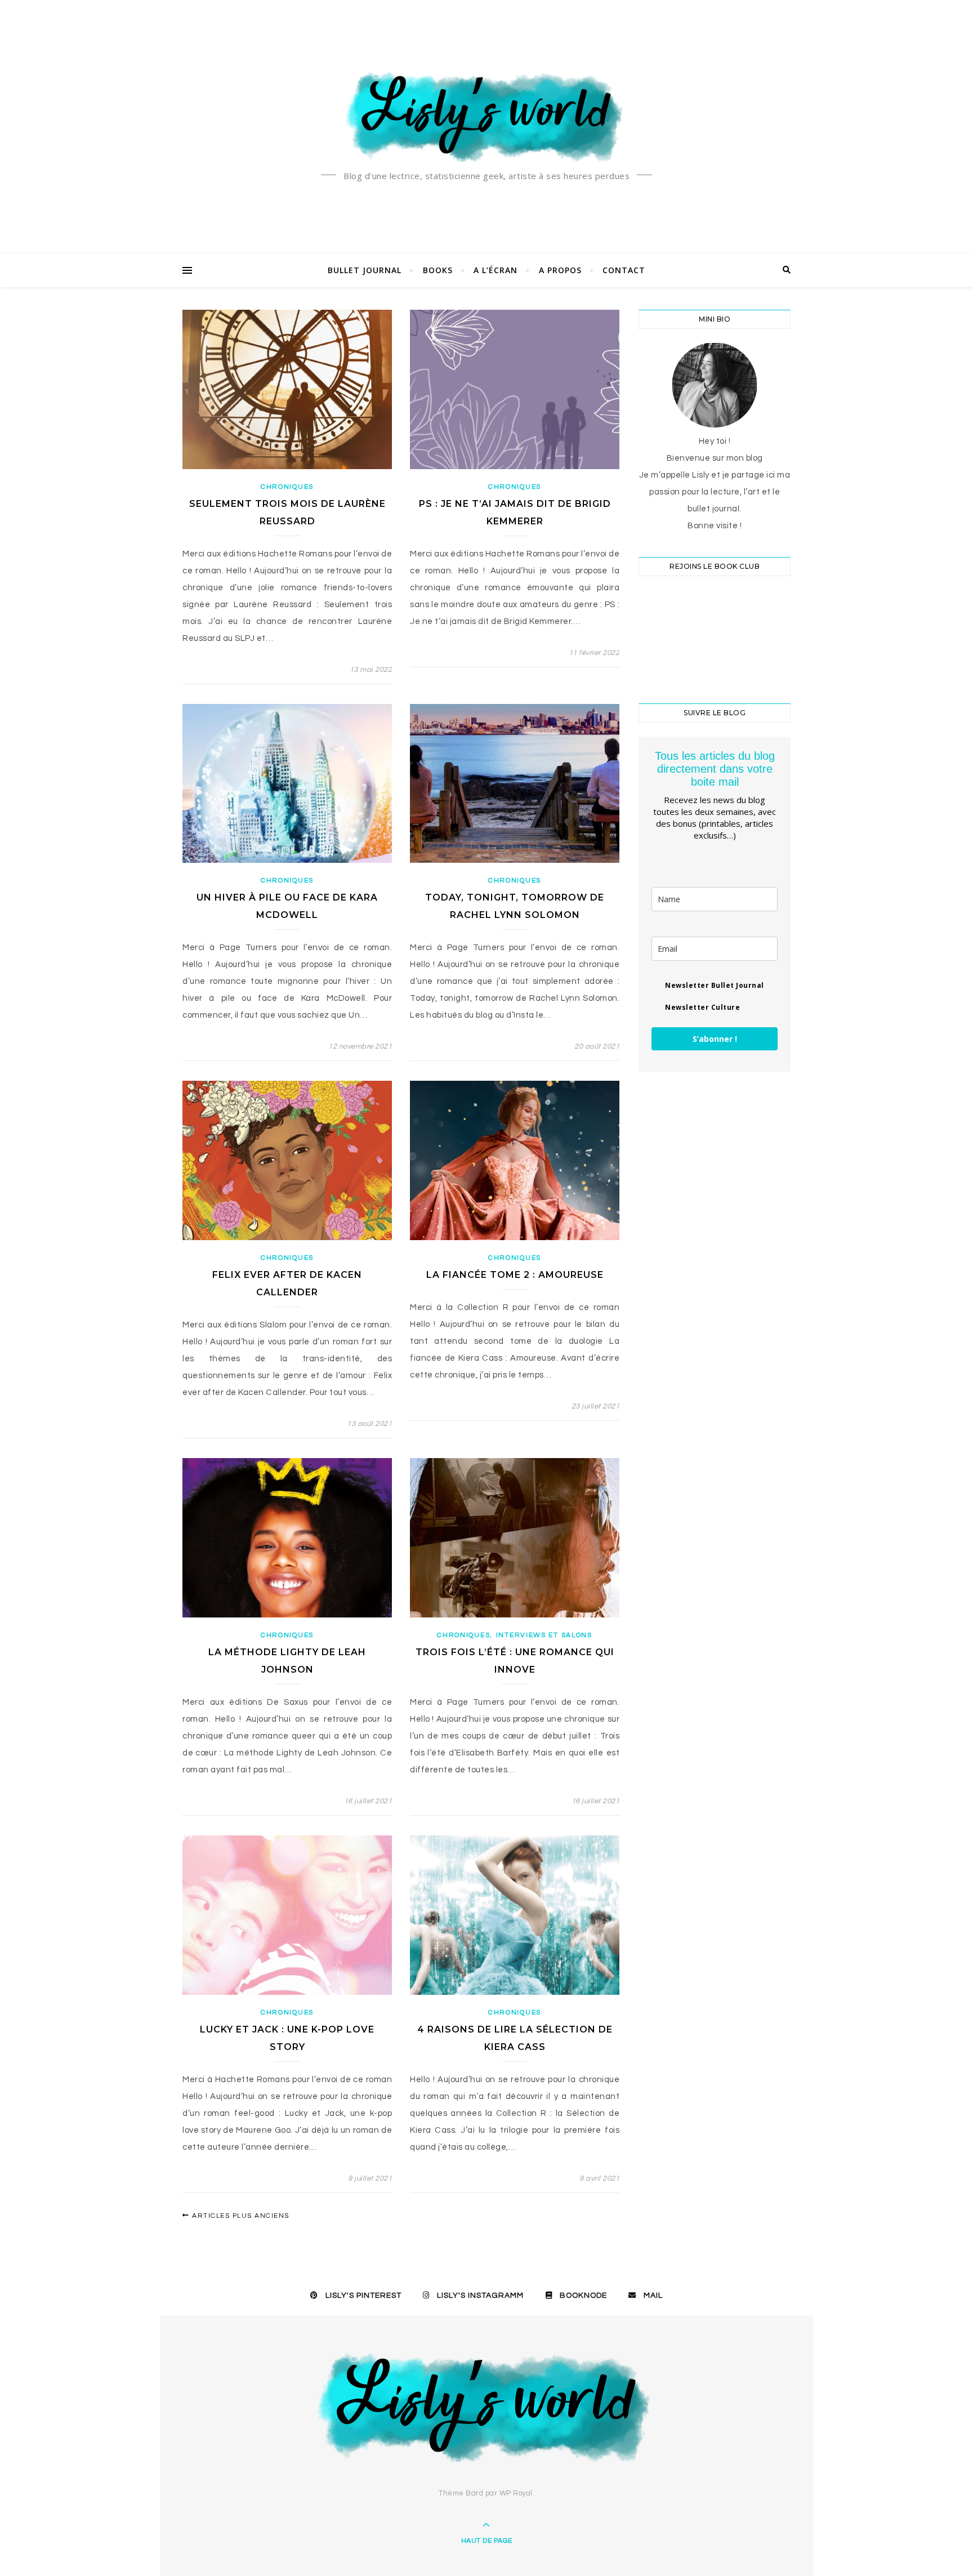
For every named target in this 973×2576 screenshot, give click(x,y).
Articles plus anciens (240, 2216)
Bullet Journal (365, 270)
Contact (624, 270)
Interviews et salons (544, 1635)
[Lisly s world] (486, 115)
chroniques (287, 487)
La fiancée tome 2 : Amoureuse (515, 1275)
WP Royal (516, 2493)
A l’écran (496, 270)
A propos (560, 270)
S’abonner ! (715, 1039)
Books (438, 270)
